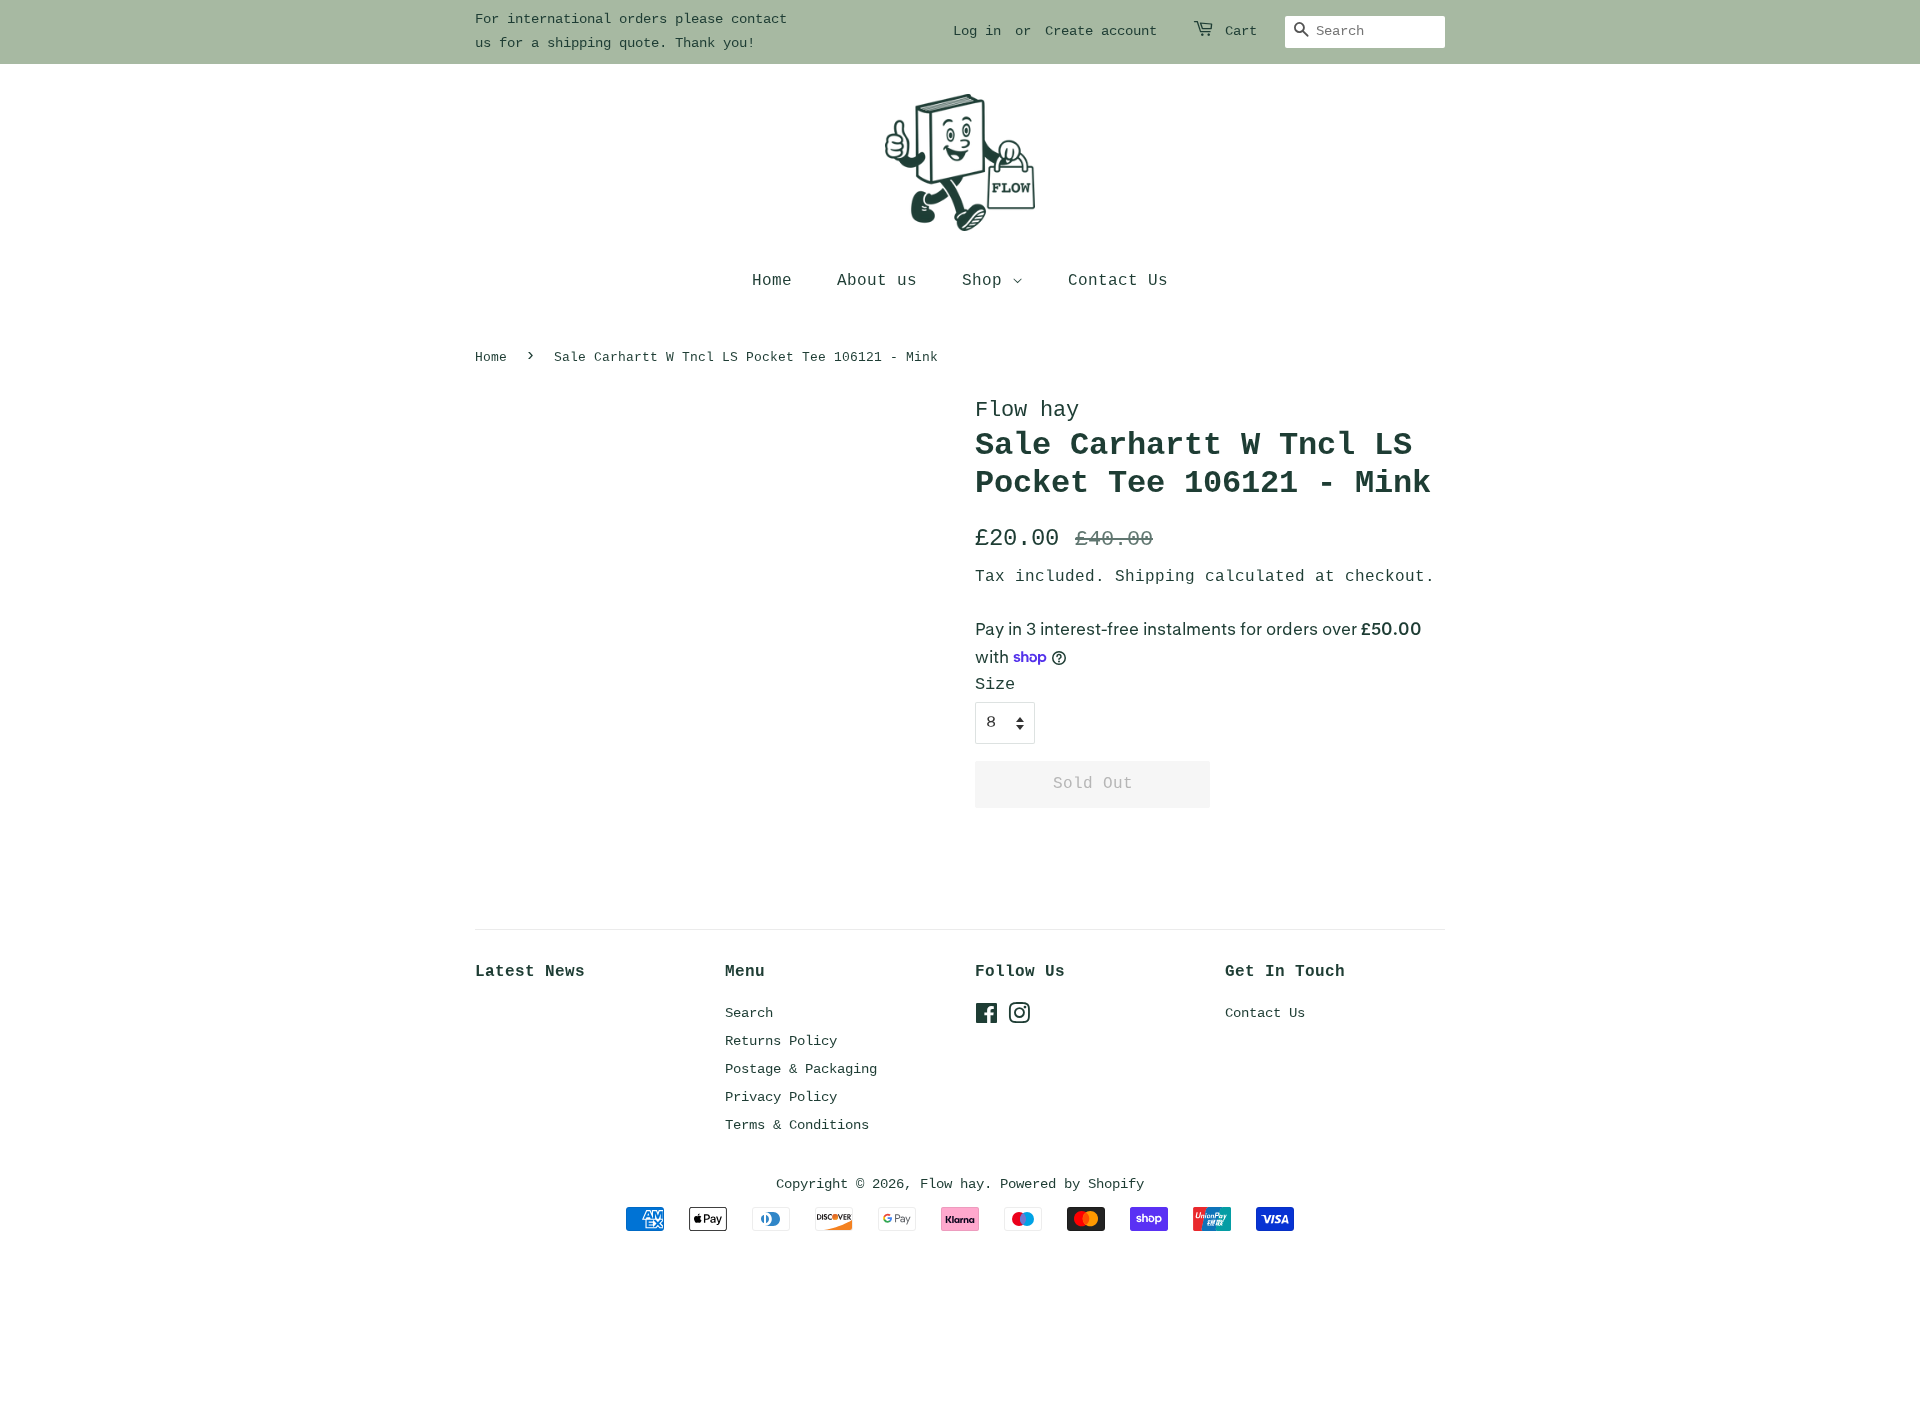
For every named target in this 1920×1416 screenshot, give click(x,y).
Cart (1241, 31)
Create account (1101, 31)
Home (772, 281)
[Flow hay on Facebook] (986, 1018)
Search (749, 1013)
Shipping (1155, 577)
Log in (977, 31)
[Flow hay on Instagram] (1019, 1018)
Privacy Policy (781, 1097)
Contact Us (1118, 281)
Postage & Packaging (801, 1069)
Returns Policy (781, 1041)
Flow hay (952, 1184)
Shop (987, 281)
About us (877, 281)
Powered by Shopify (1072, 1184)
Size (995, 684)
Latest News (530, 972)
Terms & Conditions (797, 1125)
